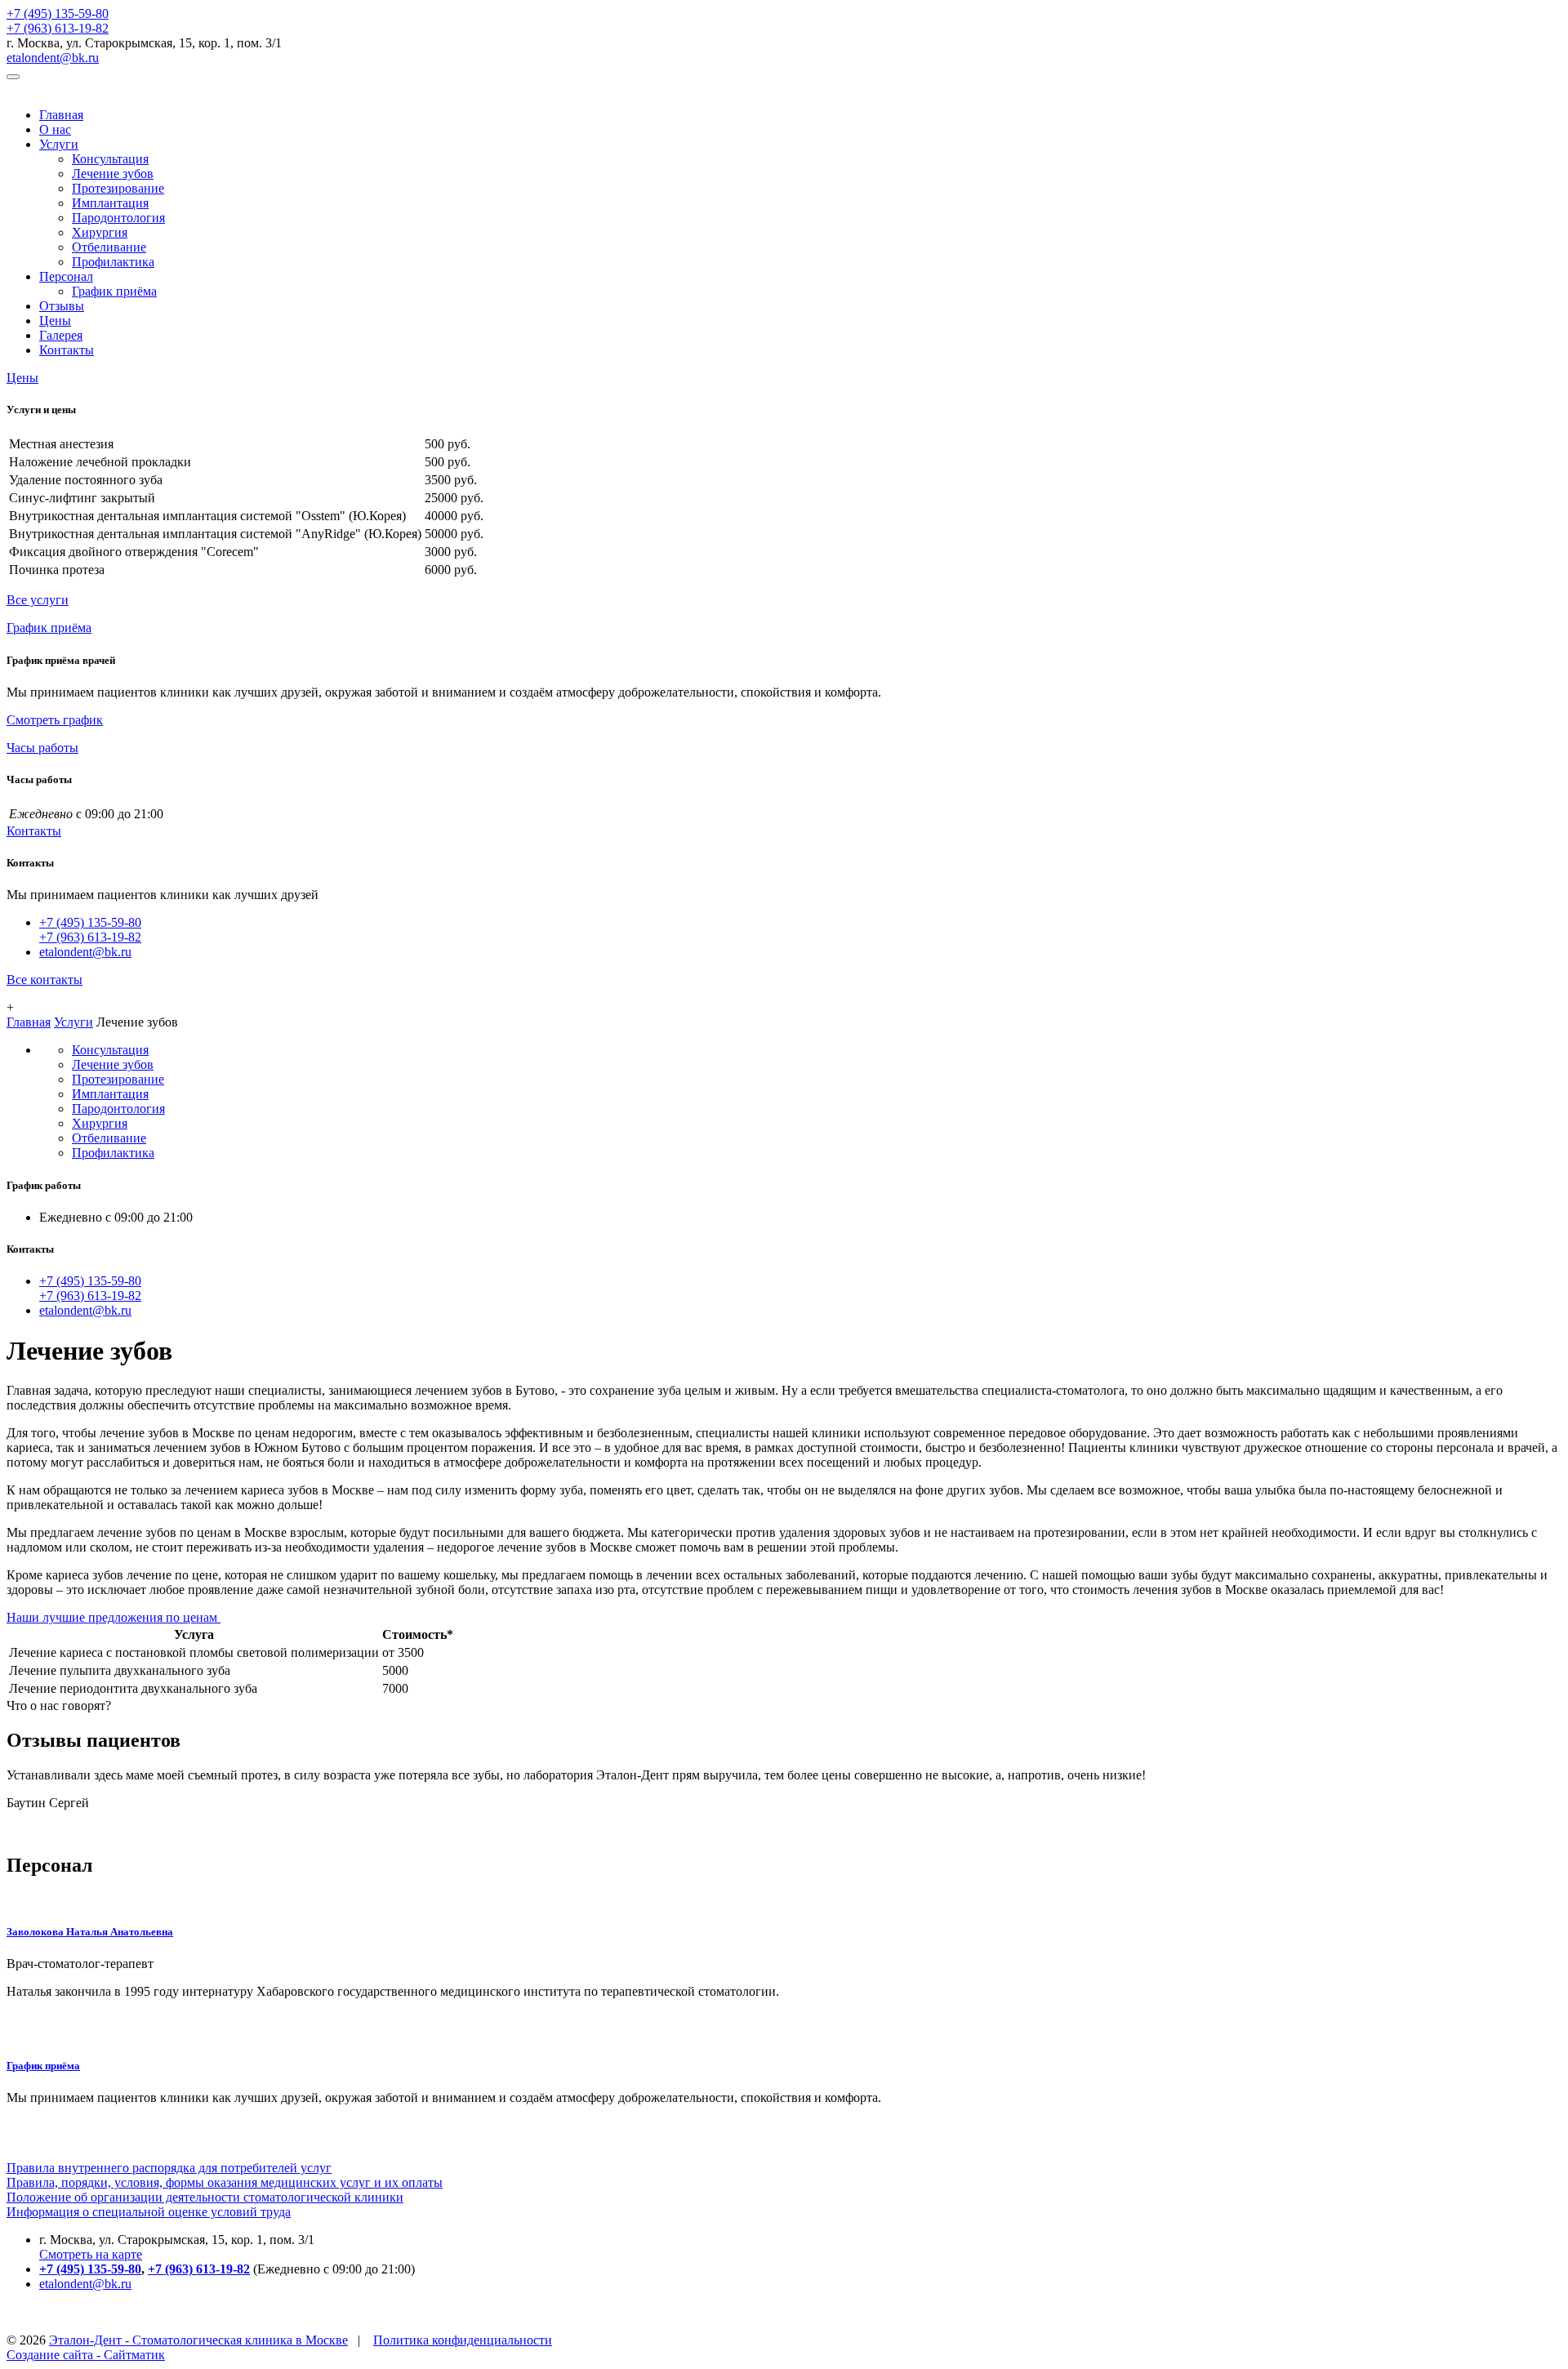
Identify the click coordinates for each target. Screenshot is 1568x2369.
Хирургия (100, 232)
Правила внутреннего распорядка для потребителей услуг (169, 2168)
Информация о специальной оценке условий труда (149, 2212)
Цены (55, 321)
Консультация (110, 159)
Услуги (59, 144)
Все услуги (38, 600)
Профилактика (113, 262)
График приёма (114, 291)
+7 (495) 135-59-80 (58, 13)
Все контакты (45, 980)
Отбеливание (109, 247)
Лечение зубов (113, 174)
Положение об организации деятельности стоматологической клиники (205, 2197)
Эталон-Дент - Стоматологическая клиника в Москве (198, 2340)
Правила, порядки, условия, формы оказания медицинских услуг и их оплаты (225, 2182)
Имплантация (110, 203)
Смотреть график (55, 720)
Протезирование (118, 188)
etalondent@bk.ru (53, 58)
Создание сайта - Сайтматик (86, 2355)
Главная (61, 115)
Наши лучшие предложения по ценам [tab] (114, 1617)
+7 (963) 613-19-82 (58, 28)
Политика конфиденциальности (463, 2340)
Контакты (67, 350)
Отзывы (62, 306)
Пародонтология (118, 218)
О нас (55, 129)
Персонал (66, 276)
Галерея (61, 335)
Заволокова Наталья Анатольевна (90, 1932)
